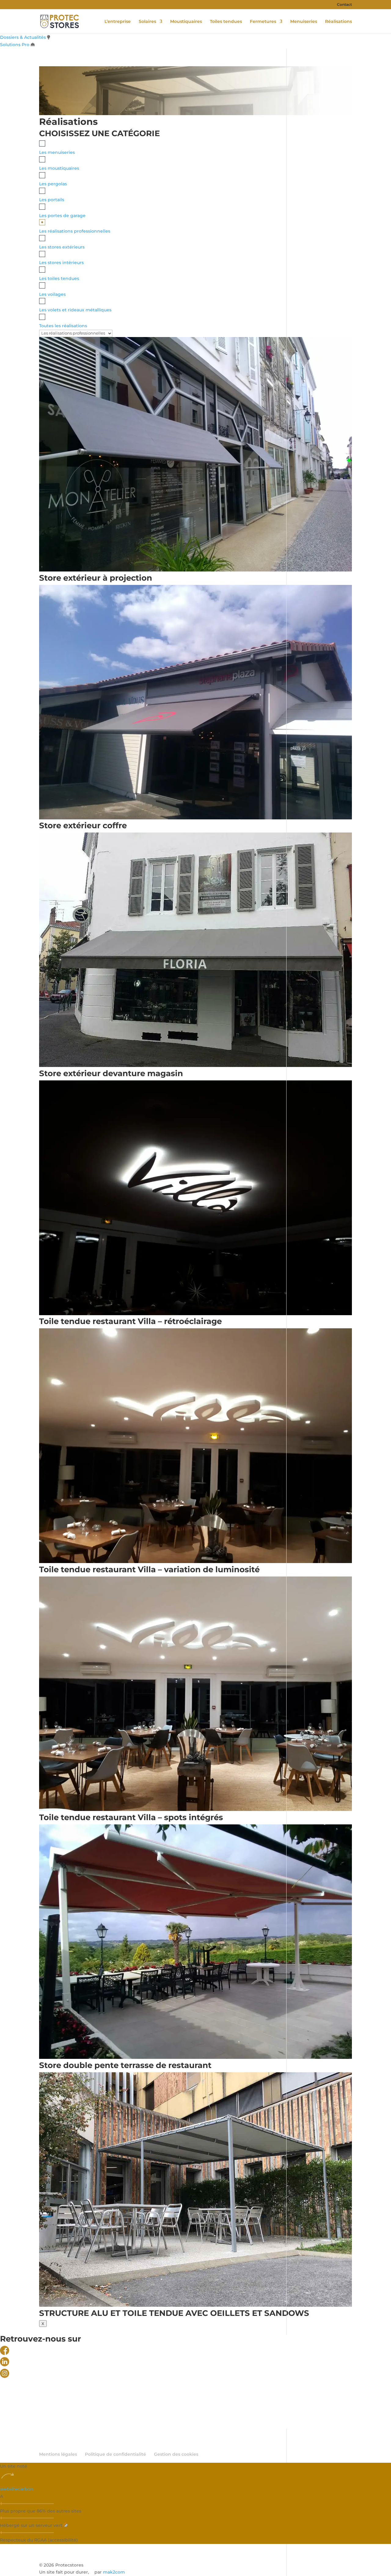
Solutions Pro (15, 45)
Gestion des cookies (176, 2454)
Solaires (147, 22)
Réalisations (338, 22)
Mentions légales (58, 2454)
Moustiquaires (186, 22)
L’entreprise (118, 22)
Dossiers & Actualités (23, 37)
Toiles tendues (226, 22)
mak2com (114, 2572)
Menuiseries (304, 22)
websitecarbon (17, 2489)
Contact (344, 5)
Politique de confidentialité (115, 2454)
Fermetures (263, 22)
